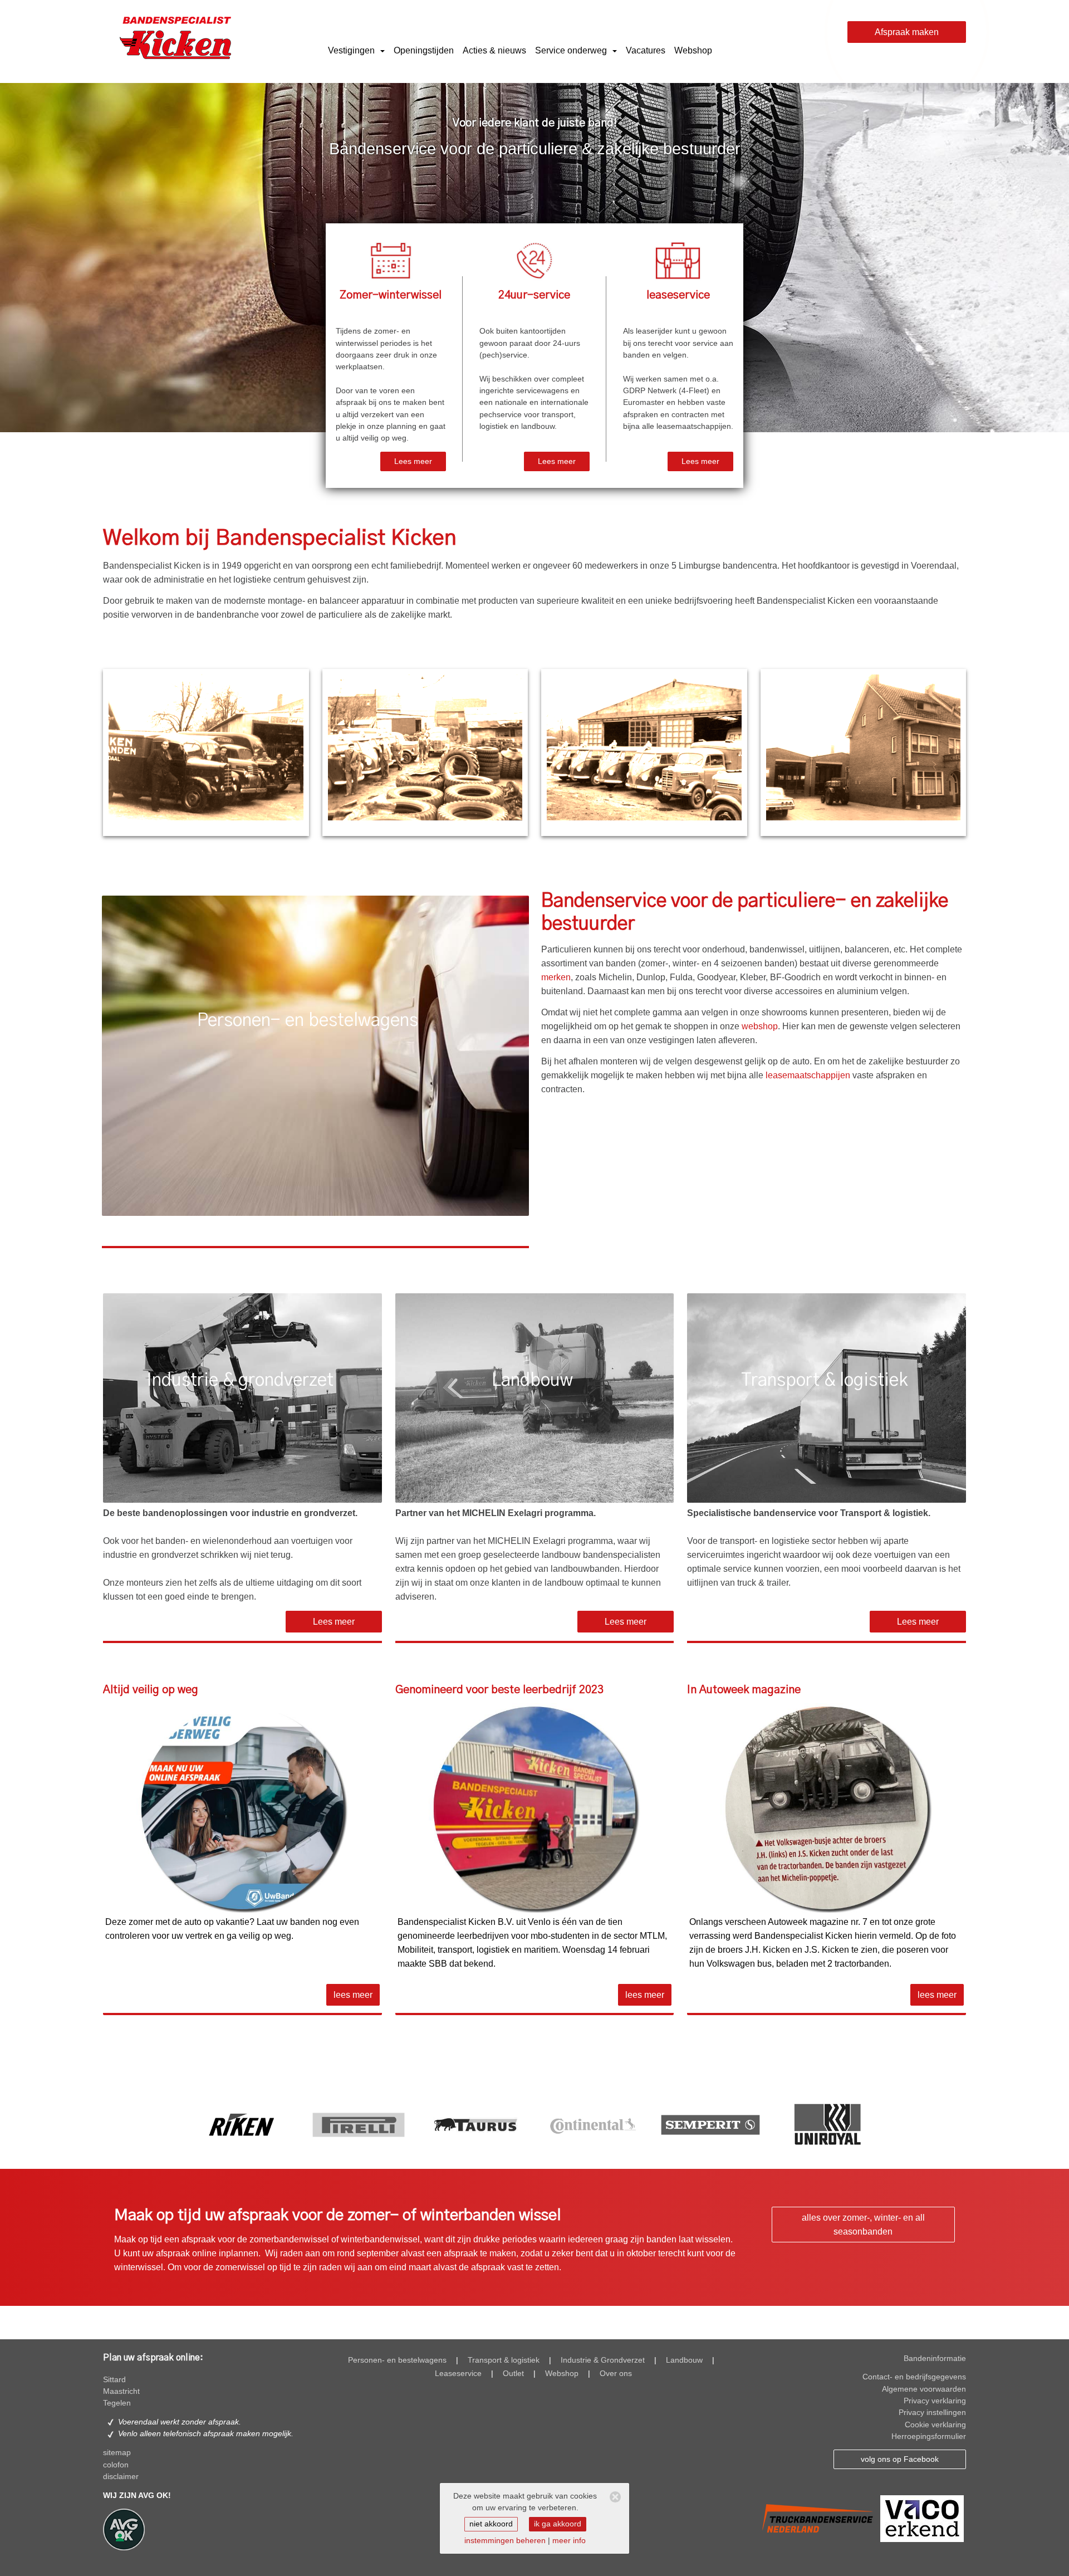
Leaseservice (458, 2374)
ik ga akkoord (558, 2524)
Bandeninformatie (935, 2359)
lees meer (353, 1995)
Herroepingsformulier (929, 2436)
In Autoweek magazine (744, 1690)
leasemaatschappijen (808, 1075)
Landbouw (684, 2360)
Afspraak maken (907, 32)
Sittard (114, 2380)
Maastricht (121, 2391)
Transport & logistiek (504, 2360)
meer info (569, 2541)
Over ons (616, 2374)
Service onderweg (572, 50)
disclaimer (121, 2477)
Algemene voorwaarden (924, 2389)
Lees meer (413, 461)
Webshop (693, 50)
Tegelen (117, 2403)
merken (556, 977)
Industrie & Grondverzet (603, 2360)
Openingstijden (424, 50)
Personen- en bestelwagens (397, 2360)
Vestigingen (352, 50)
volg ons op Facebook (900, 2459)
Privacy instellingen (932, 2413)
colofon (116, 2465)
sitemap (117, 2453)
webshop (760, 1026)
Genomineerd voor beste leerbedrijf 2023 (499, 1690)
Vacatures (646, 50)
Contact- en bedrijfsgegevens (914, 2377)
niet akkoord (491, 2524)
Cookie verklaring (935, 2425)
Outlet (513, 2374)
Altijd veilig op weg (151, 1690)
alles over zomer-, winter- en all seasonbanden (863, 2225)
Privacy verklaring (935, 2401)
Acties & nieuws (494, 50)
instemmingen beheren (505, 2541)
